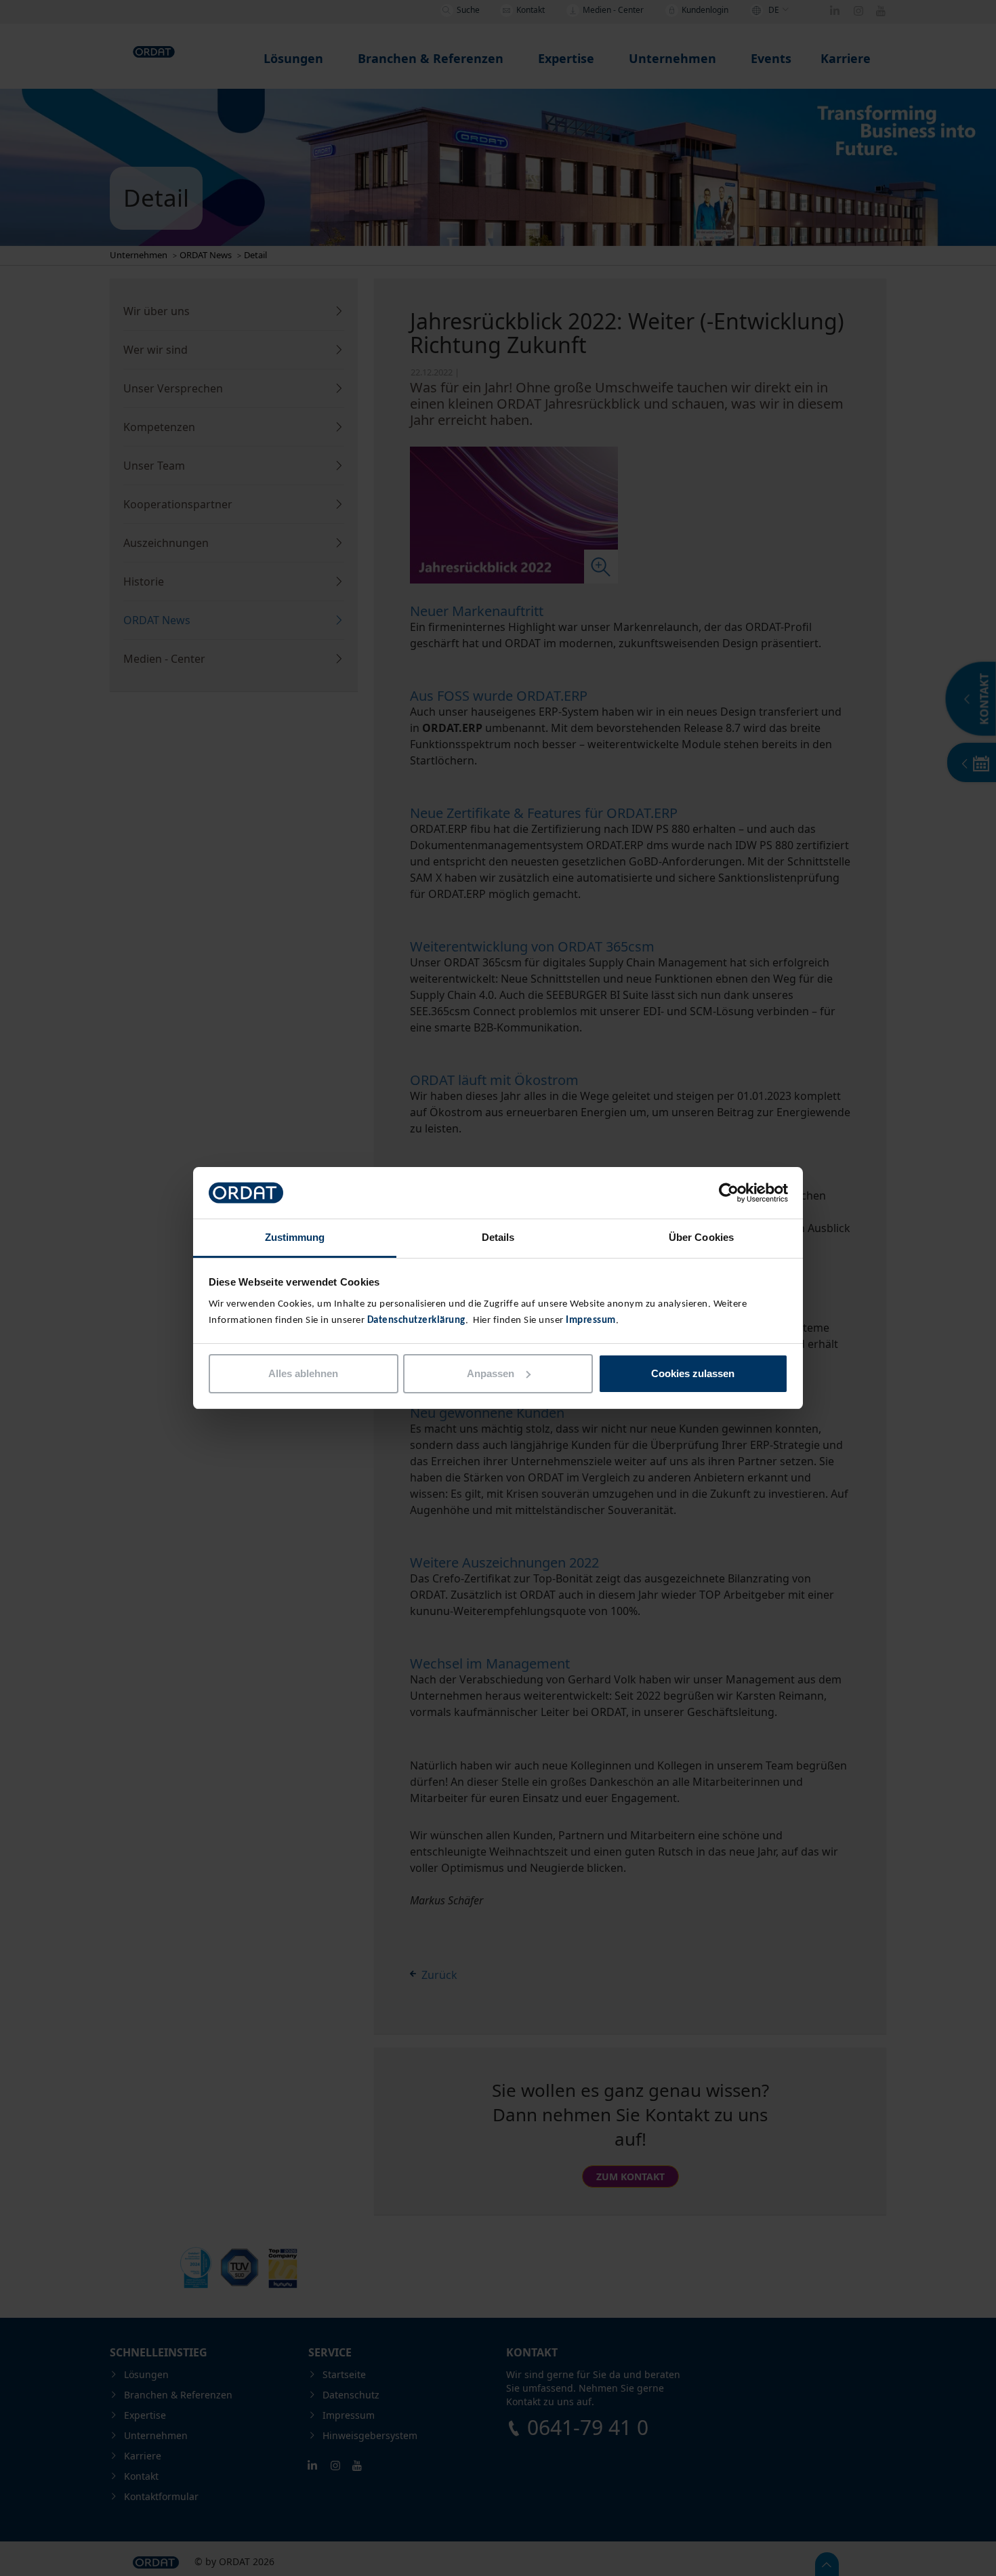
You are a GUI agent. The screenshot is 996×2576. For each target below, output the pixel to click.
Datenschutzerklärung (416, 1321)
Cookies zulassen (693, 1373)
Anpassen (491, 1373)
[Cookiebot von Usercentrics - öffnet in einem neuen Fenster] (729, 1193)
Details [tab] (498, 1237)
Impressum (591, 1321)
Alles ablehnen (303, 1373)
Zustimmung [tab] (295, 1237)
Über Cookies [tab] (701, 1237)
